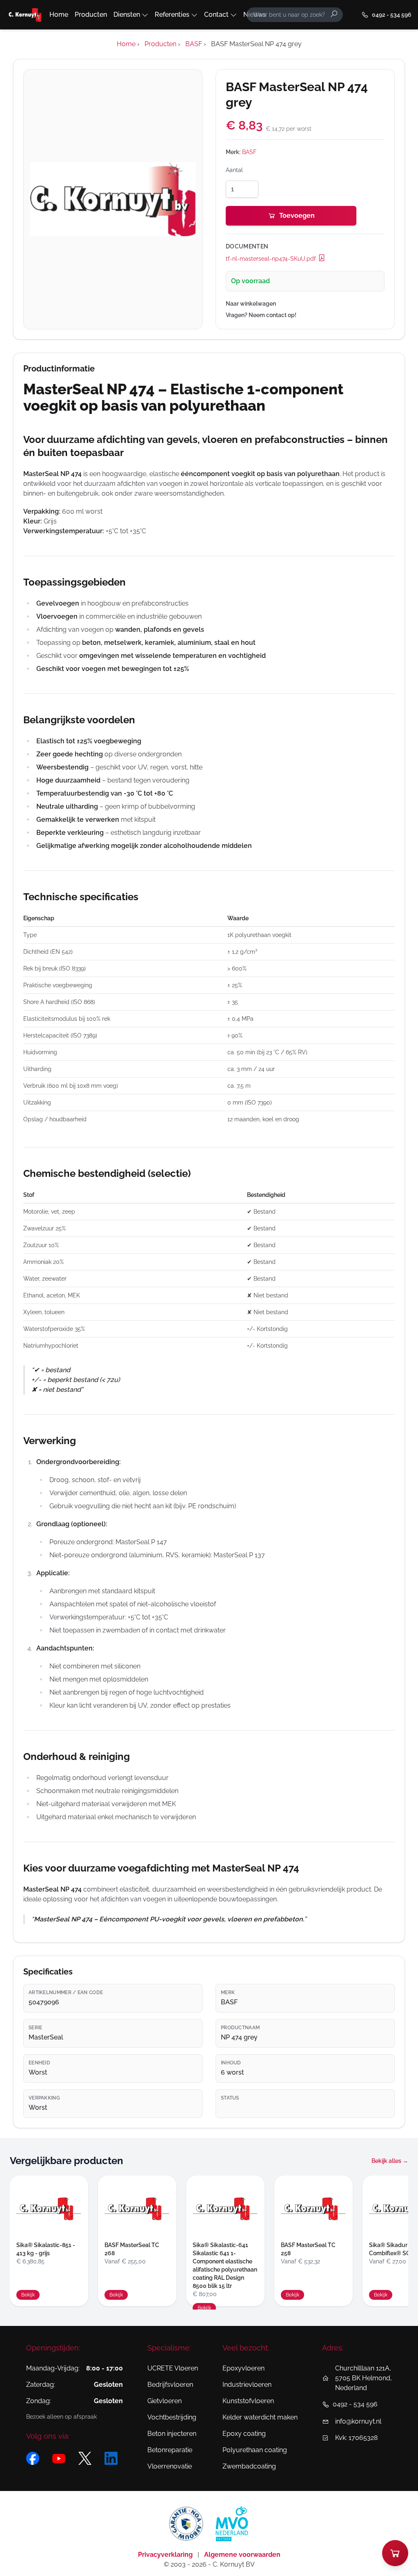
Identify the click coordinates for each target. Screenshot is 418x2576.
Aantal (234, 170)
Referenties (172, 15)
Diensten (127, 15)
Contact (216, 15)
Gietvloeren (165, 2401)
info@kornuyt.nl (358, 2421)
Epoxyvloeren (243, 2368)
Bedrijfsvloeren (170, 2385)
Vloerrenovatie (170, 2466)
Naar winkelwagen (251, 304)
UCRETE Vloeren (173, 2368)
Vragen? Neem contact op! (261, 315)
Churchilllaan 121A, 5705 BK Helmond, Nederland (364, 2378)
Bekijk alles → (390, 2161)
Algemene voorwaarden (242, 2555)
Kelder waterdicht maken (260, 2417)
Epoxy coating (244, 2434)
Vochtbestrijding (172, 2417)
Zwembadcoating (249, 2466)
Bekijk (28, 2295)
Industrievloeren (247, 2385)
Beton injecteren (172, 2434)
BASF (249, 152)
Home (59, 15)
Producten (91, 15)
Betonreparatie (170, 2450)
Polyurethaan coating (255, 2450)
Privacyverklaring (166, 2555)
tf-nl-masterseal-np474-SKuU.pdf (272, 259)
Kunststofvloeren (248, 2401)
